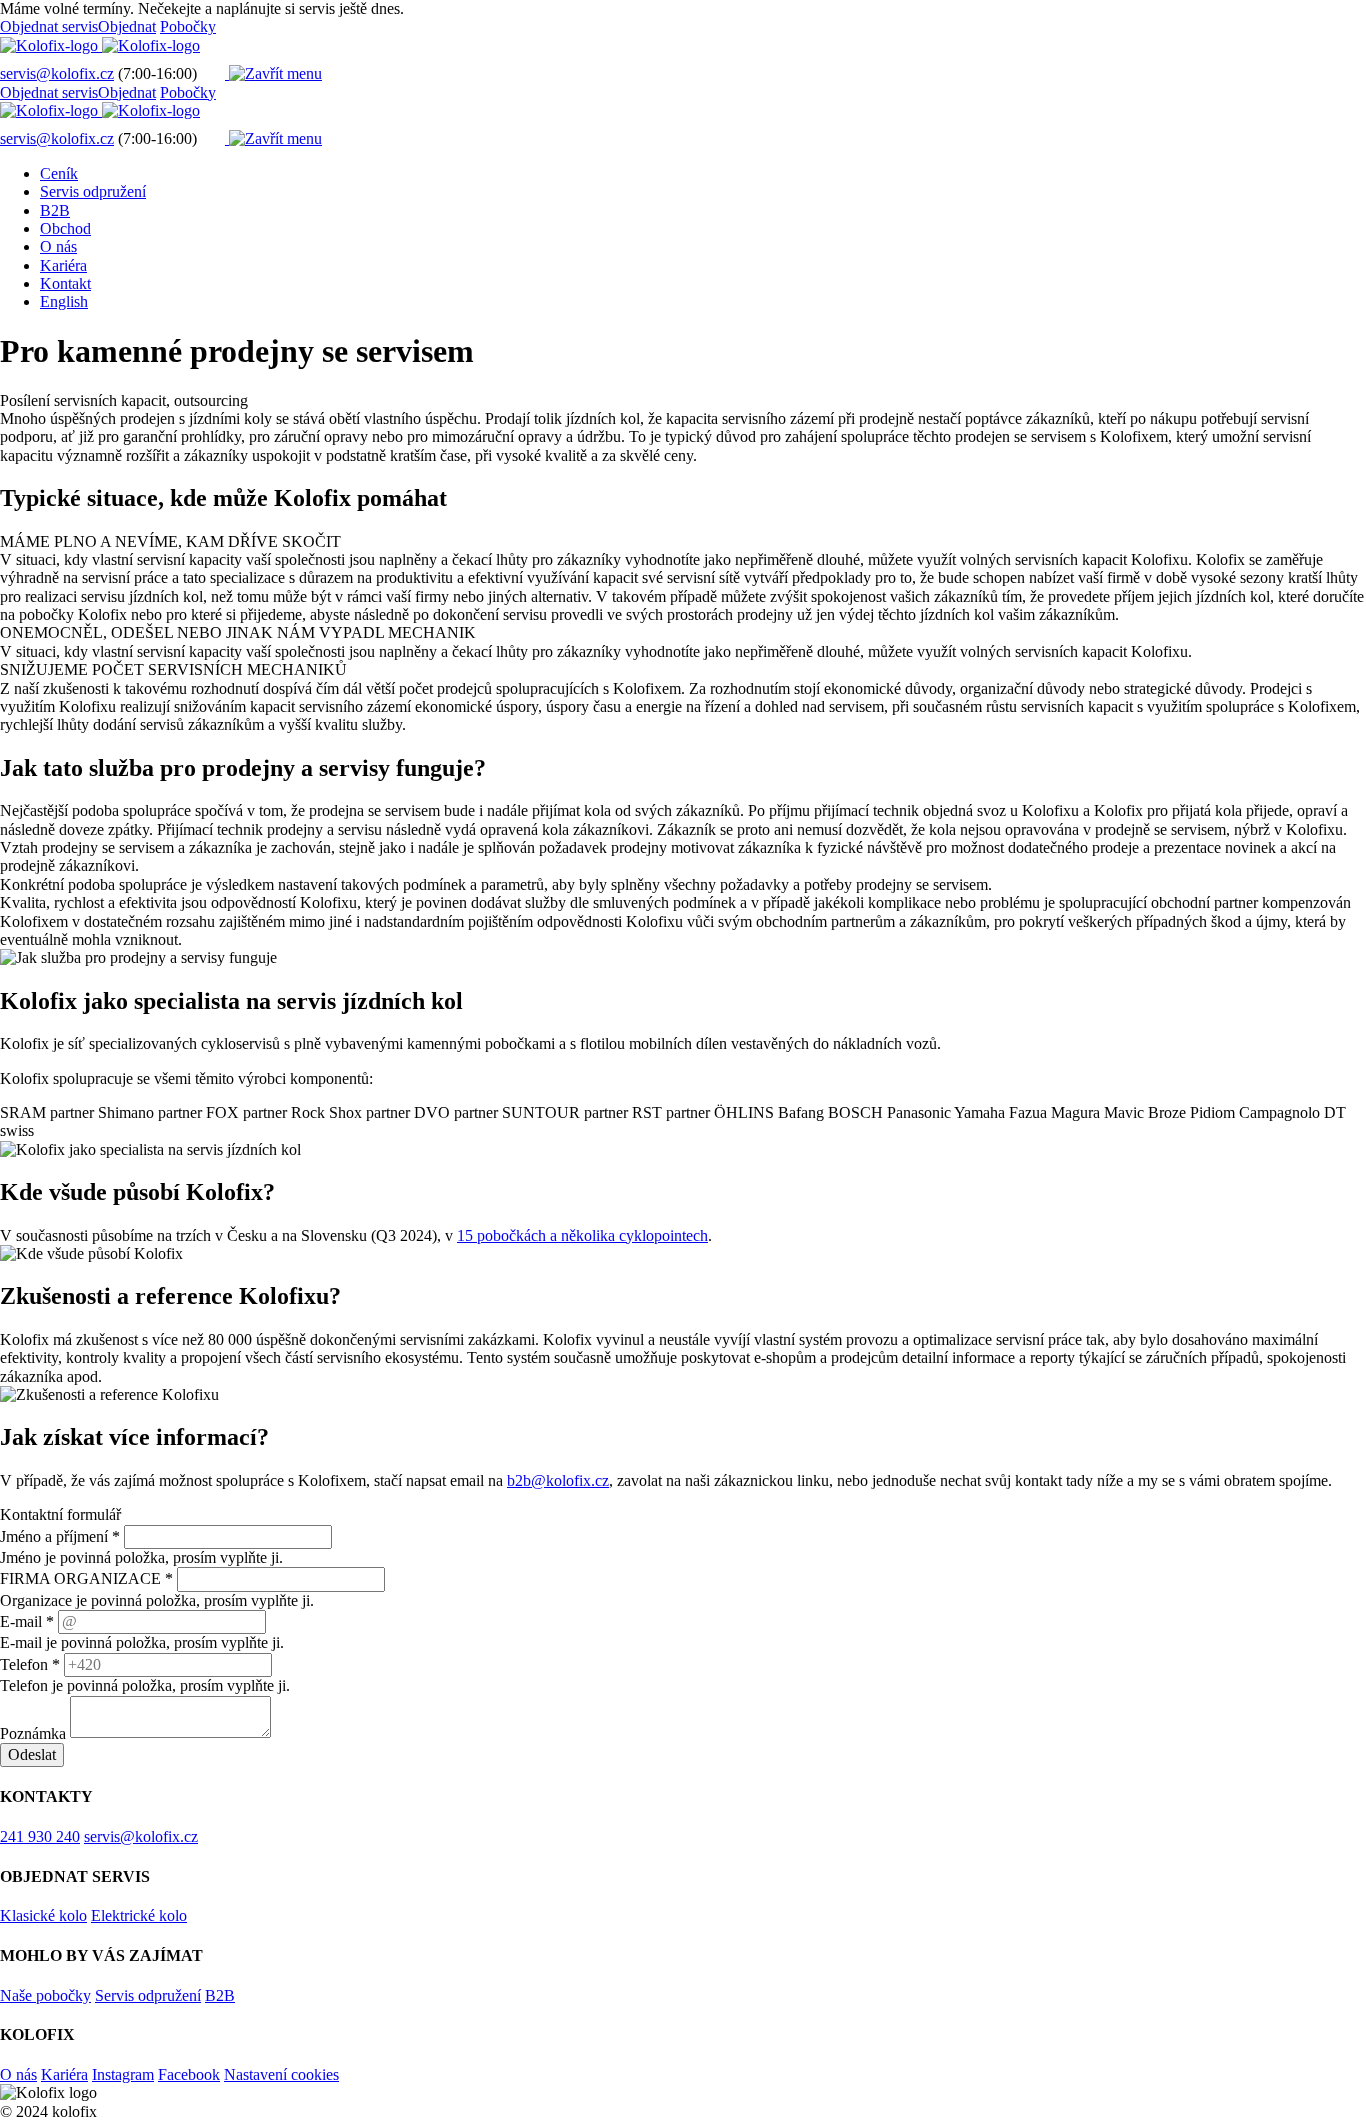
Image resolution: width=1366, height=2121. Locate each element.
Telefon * (30, 1664)
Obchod (65, 228)
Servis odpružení (93, 191)
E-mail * (27, 1621)
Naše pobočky (45, 1995)
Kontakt (65, 283)
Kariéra (63, 265)
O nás (58, 246)
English (64, 301)
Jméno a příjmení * (60, 1536)
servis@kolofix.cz (57, 73)
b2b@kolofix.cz (558, 1480)
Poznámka (33, 1732)
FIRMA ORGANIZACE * (86, 1578)
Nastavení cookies (281, 2074)
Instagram (123, 2074)
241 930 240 (40, 1836)
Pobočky (188, 26)
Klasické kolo (43, 1915)
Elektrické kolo (139, 1915)
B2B (55, 210)
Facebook (189, 2074)
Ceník (59, 173)
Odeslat (32, 1754)
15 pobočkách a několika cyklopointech (582, 1235)
